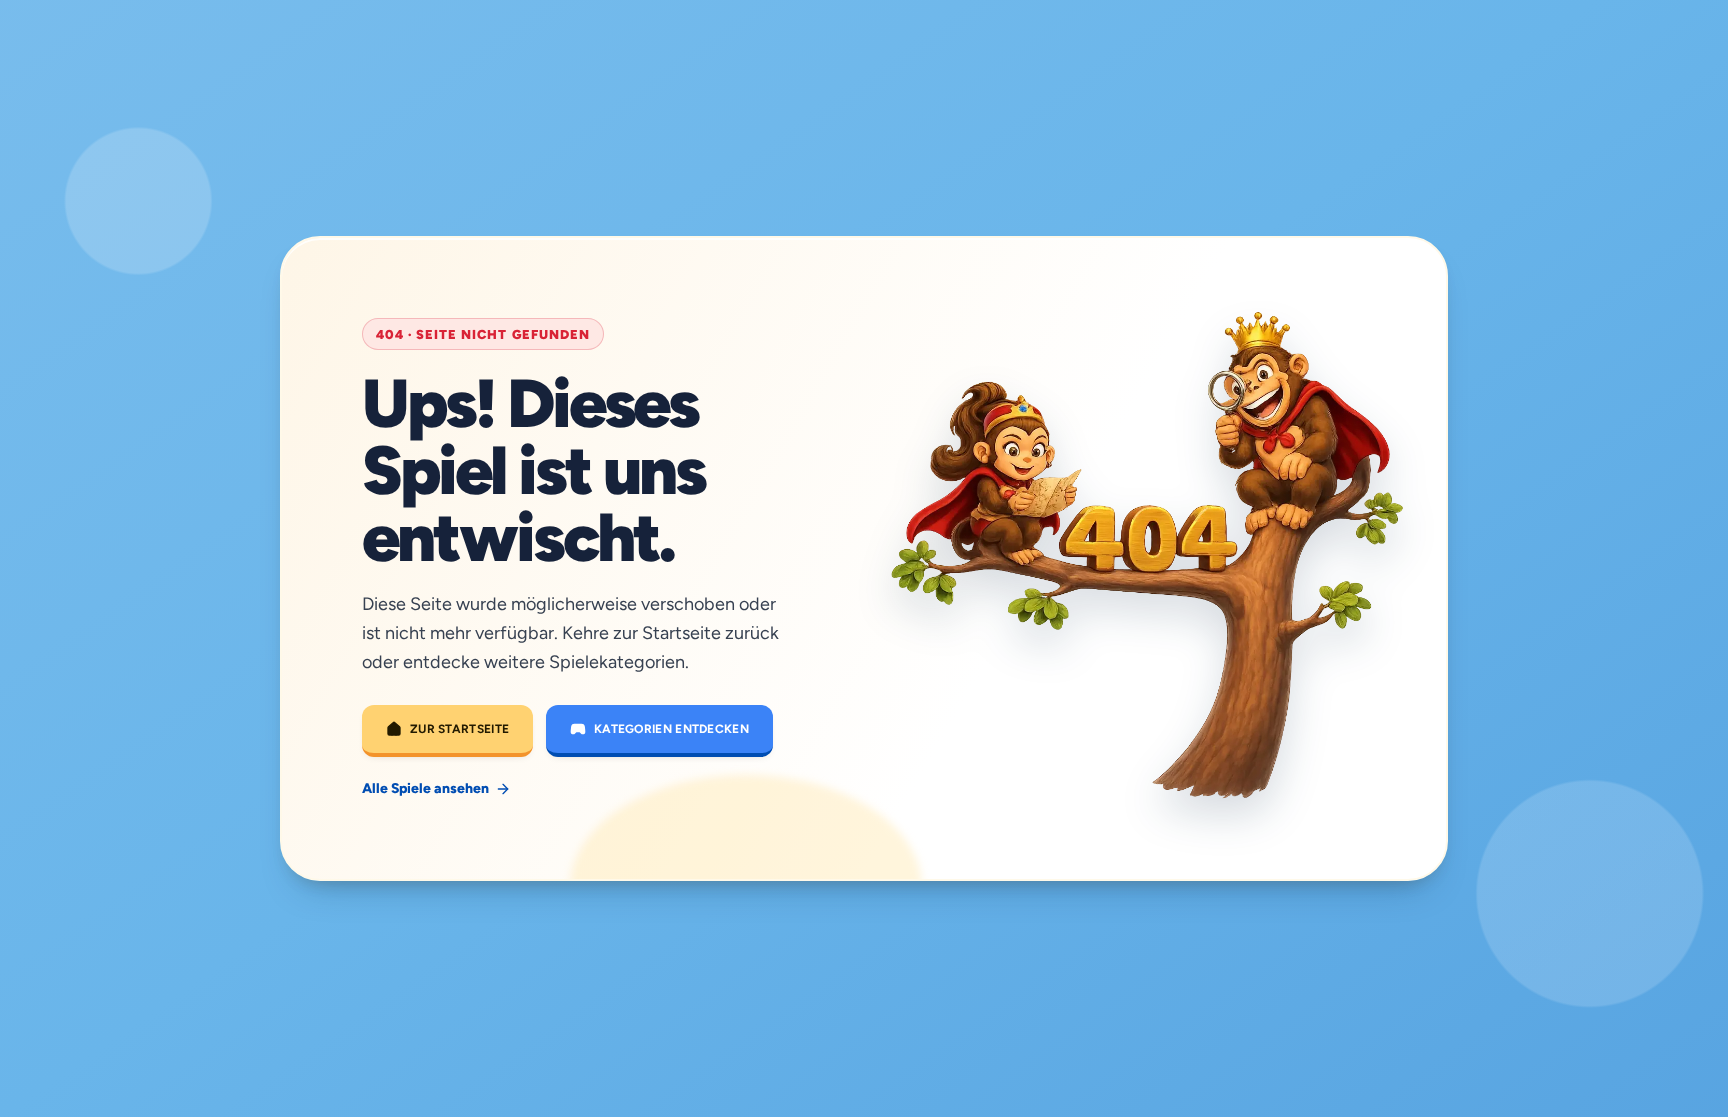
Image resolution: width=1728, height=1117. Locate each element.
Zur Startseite (459, 729)
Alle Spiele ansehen (425, 788)
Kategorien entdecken (671, 729)
